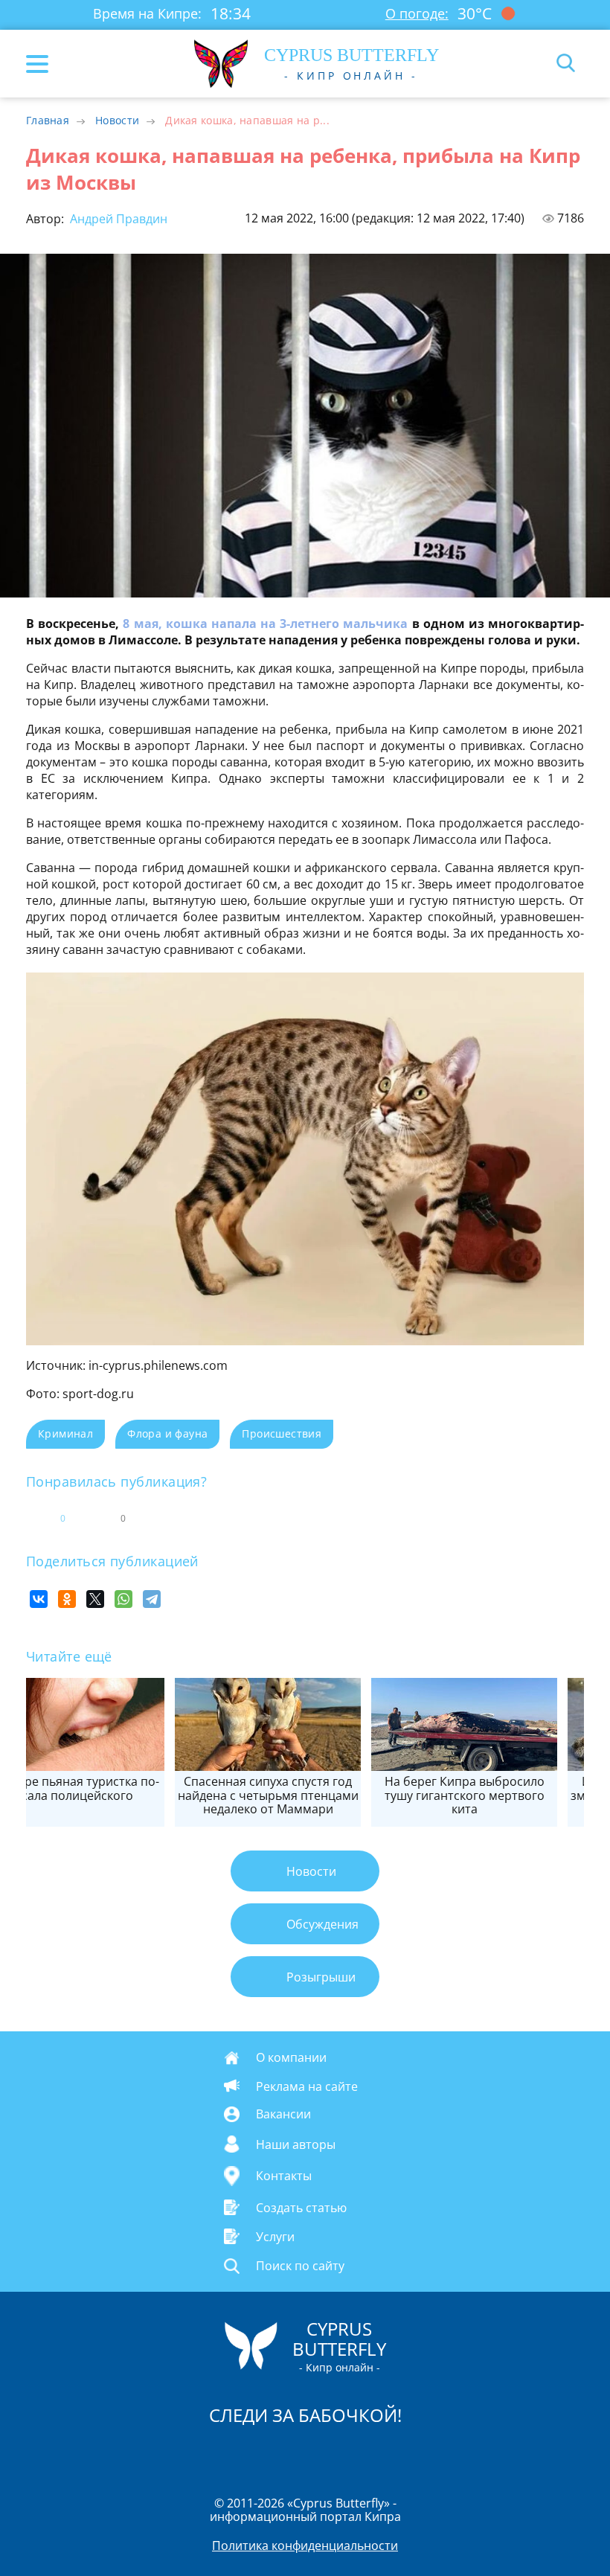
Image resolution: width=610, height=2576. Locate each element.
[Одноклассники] (67, 1599)
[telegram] (324, 2453)
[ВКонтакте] (39, 1599)
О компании (291, 2057)
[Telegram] (152, 1599)
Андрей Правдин (117, 219)
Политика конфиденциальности (305, 2545)
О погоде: (417, 13)
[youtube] (391, 2453)
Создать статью (301, 2207)
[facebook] (221, 2453)
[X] (95, 1599)
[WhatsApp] (123, 1599)
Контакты (284, 2176)
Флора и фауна (167, 1433)
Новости (117, 120)
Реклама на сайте (307, 2086)
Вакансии (283, 2114)
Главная (48, 120)
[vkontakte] (358, 2453)
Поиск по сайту (300, 2266)
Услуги (275, 2237)
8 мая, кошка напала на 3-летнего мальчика (265, 624)
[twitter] (289, 2453)
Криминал (65, 1433)
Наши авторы (296, 2144)
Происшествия (282, 1433)
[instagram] (255, 2453)
